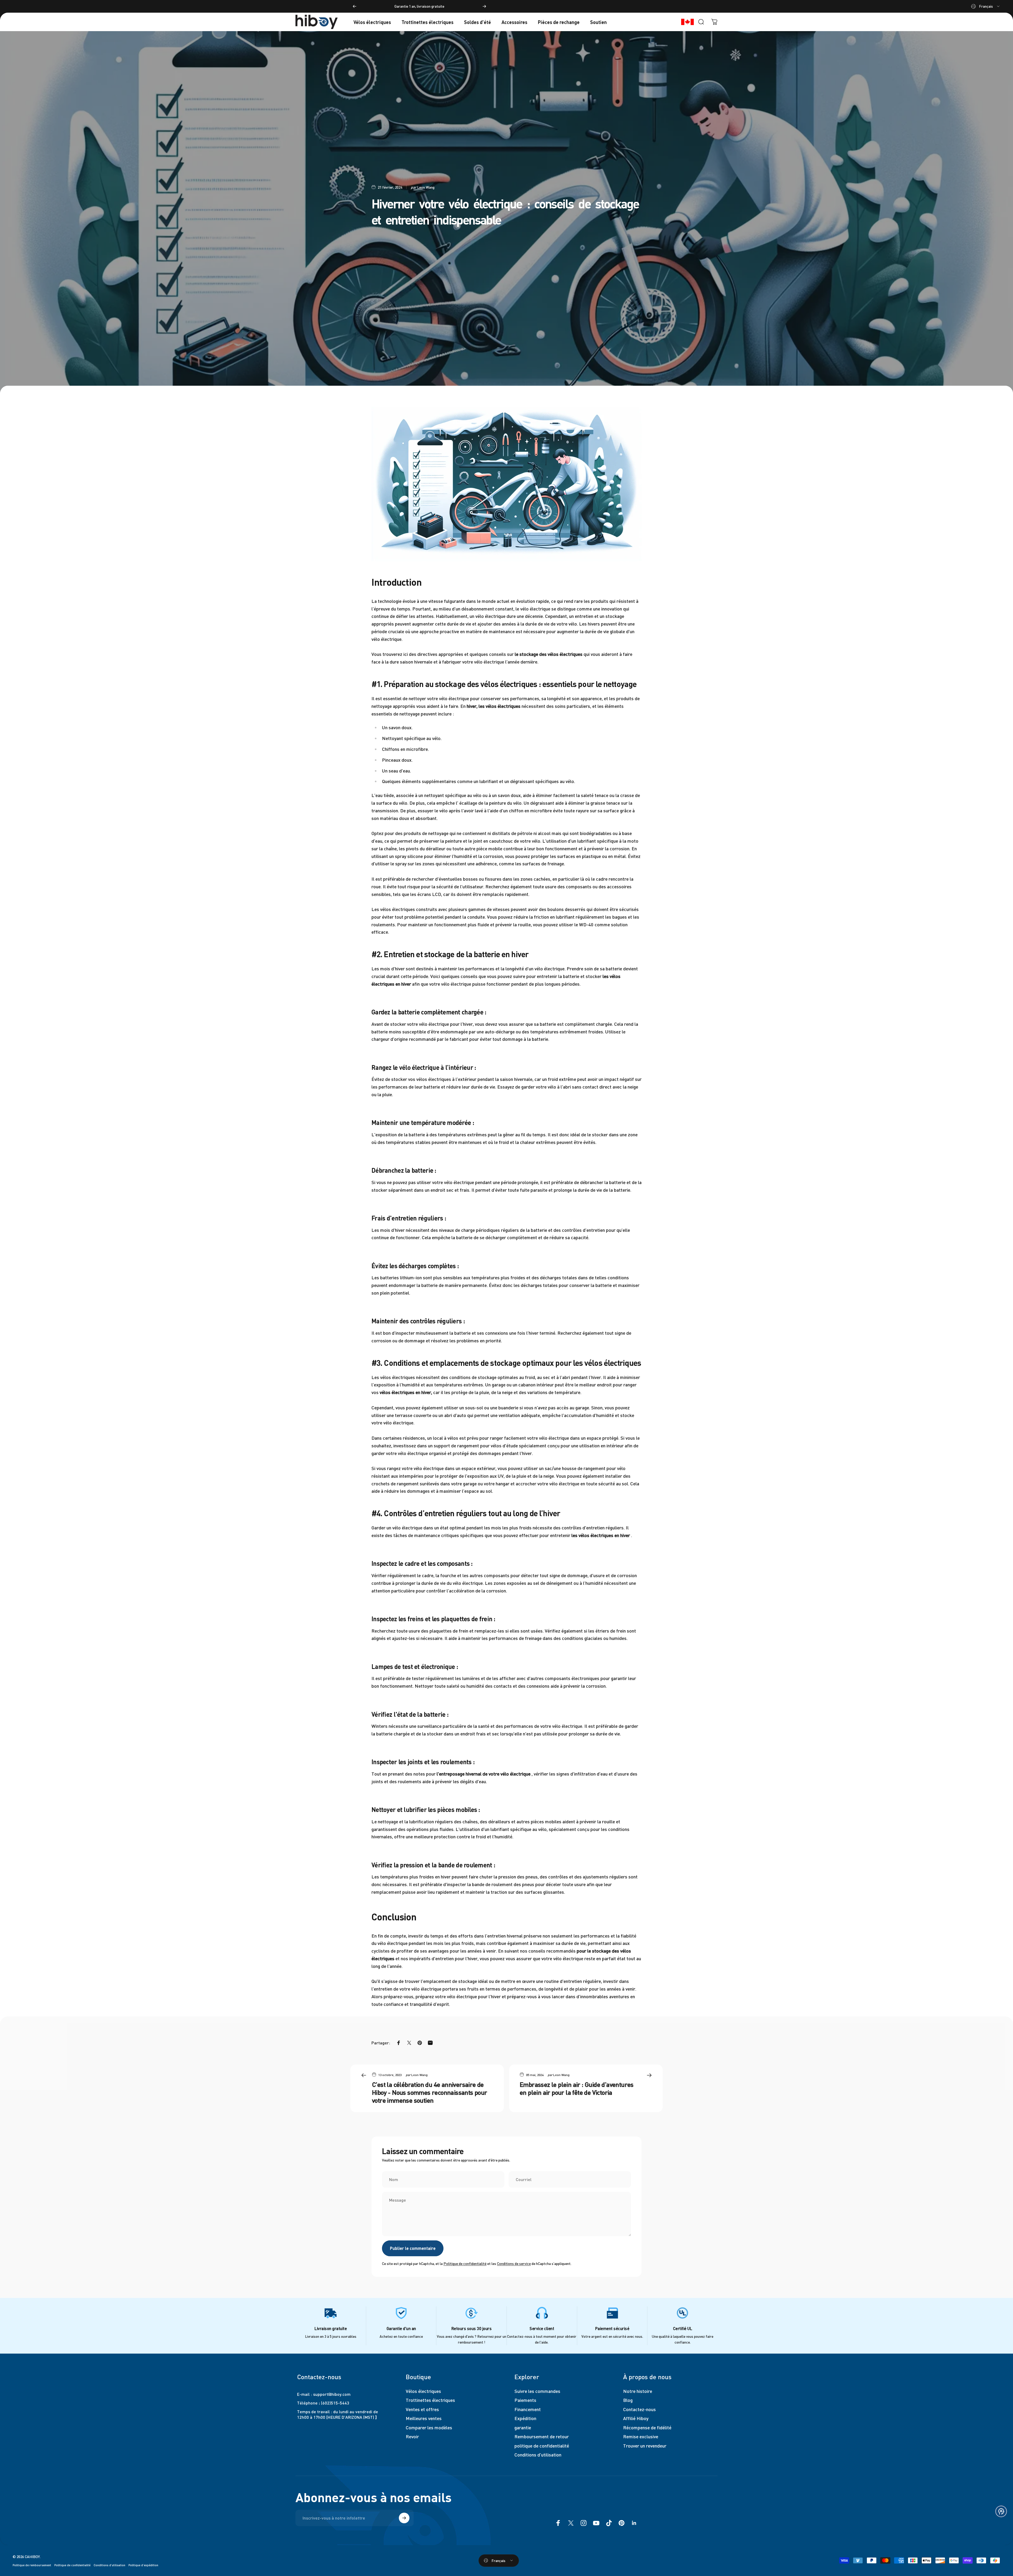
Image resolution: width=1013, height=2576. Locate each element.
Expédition (525, 2418)
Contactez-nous (639, 2409)
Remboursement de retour (542, 2436)
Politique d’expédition (143, 2565)
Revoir (412, 2436)
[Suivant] (484, 6)
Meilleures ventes (424, 2418)
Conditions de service (514, 2263)
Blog (628, 2400)
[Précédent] (355, 6)
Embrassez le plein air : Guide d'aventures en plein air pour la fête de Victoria (577, 2088)
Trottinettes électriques (430, 2400)
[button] (1001, 2511)
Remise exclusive (641, 2436)
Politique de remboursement (32, 2565)
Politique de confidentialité (465, 2263)
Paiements (525, 2400)
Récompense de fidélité (647, 2427)
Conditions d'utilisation (538, 2455)
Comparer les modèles (429, 2427)
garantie (523, 2427)
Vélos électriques (423, 2391)
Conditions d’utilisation (109, 2565)
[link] (331, 2313)
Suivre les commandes (537, 2391)
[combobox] (986, 6)
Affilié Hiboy (636, 2418)
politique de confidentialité (542, 2446)
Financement (528, 2409)
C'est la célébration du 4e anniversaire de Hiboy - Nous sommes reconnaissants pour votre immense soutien (430, 2092)
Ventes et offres (422, 2409)
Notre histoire (638, 2391)
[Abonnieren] (404, 2518)
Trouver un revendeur (645, 2446)
